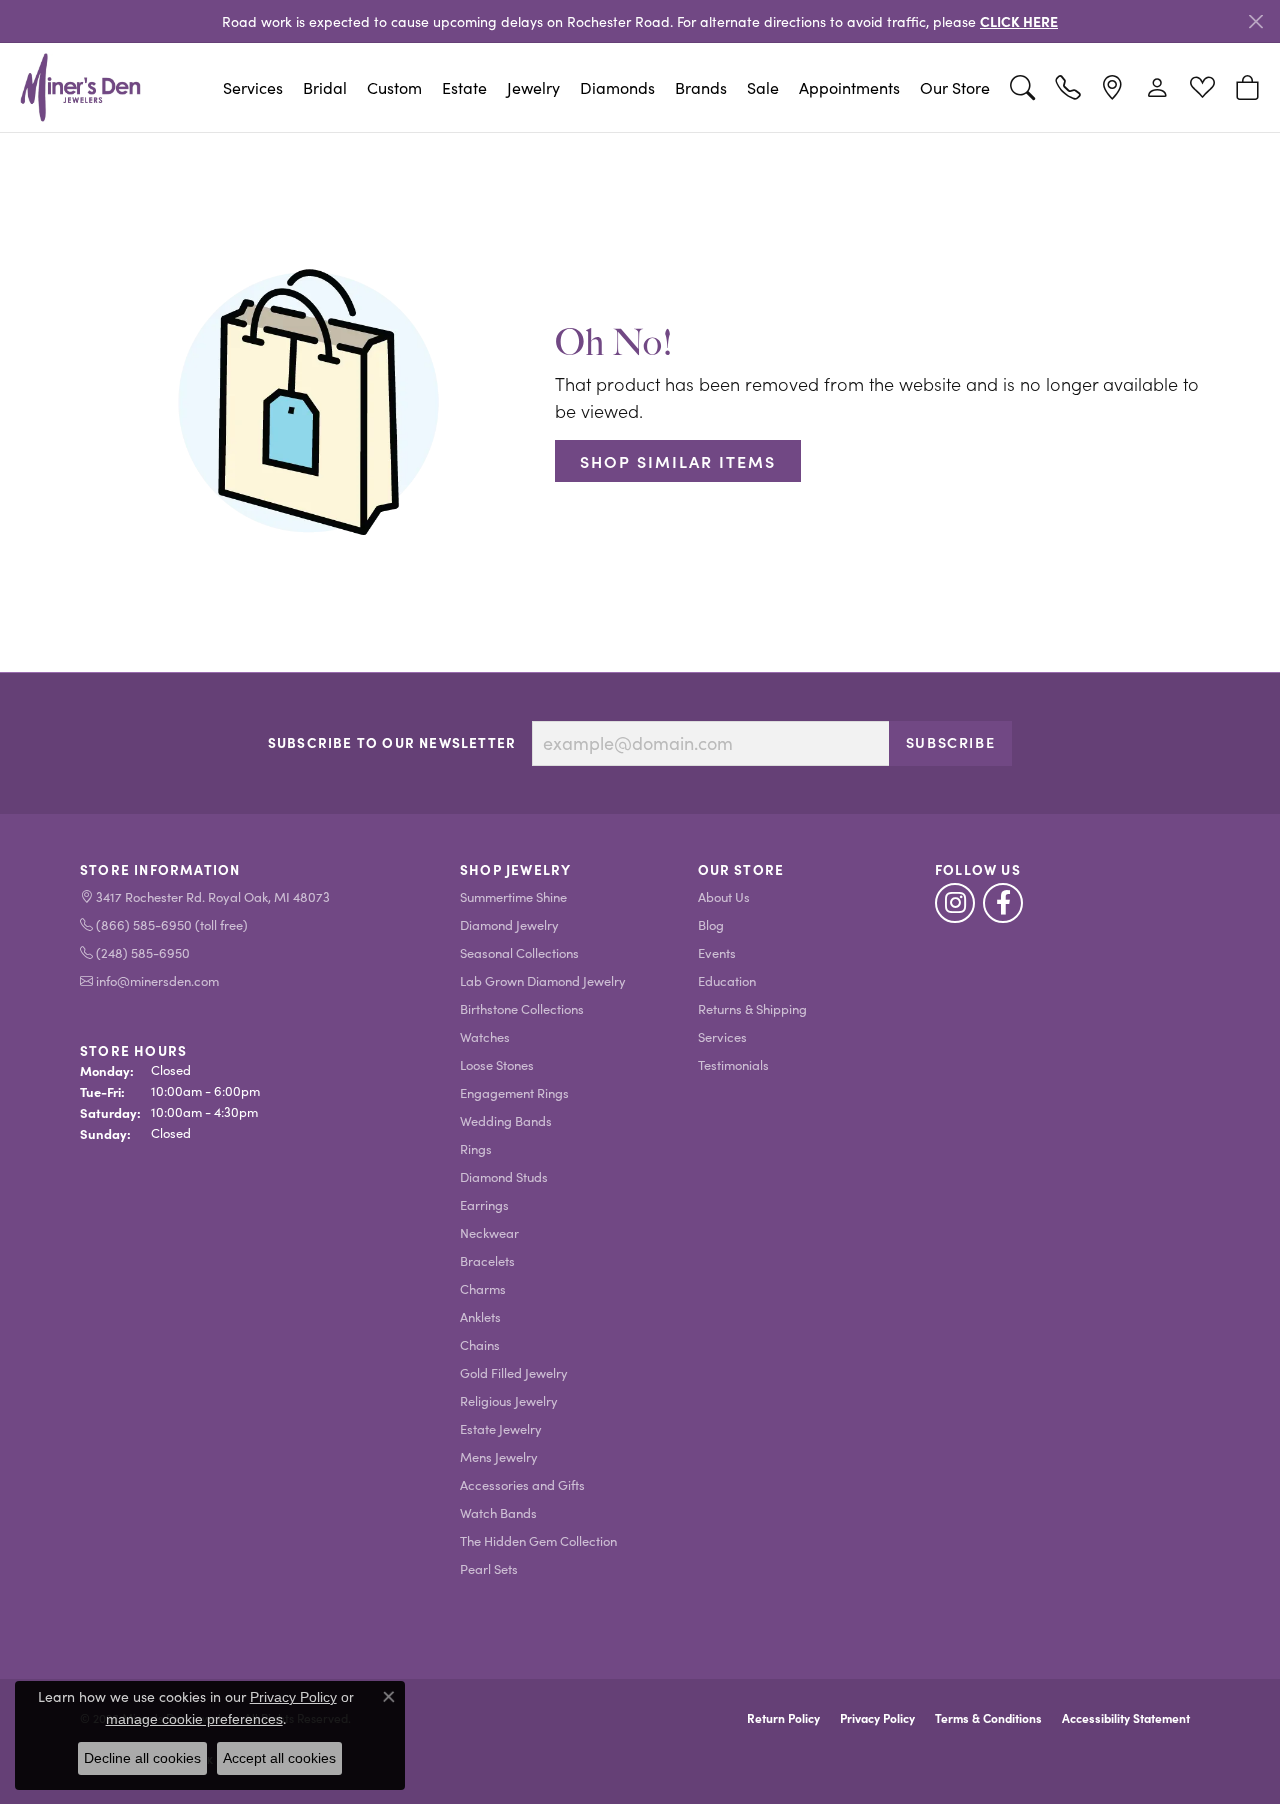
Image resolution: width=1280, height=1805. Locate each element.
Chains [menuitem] (480, 1344)
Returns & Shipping (752, 1008)
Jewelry (533, 87)
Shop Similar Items (678, 461)
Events (717, 952)
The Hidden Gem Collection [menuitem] (538, 1540)
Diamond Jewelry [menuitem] (509, 924)
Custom (394, 87)
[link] (1067, 88)
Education (727, 980)
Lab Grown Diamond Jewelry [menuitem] (543, 980)
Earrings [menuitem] (484, 1204)
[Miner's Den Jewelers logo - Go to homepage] (80, 87)
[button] (1022, 88)
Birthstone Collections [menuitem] (522, 1008)
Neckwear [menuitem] (489, 1232)
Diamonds (617, 87)
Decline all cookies (142, 1758)
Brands (701, 87)
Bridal (325, 87)
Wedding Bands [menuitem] (506, 1120)
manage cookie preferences (194, 1719)
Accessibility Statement (1126, 1718)
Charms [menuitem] (483, 1288)
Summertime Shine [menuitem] (513, 896)
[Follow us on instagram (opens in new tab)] (955, 903)
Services (253, 87)
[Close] (1255, 21)
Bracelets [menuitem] (487, 1260)
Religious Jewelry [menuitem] (509, 1400)
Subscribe (950, 742)
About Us (724, 896)
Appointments (849, 87)
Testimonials (733, 1064)
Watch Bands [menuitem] (498, 1512)
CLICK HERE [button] (1019, 21)
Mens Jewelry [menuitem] (499, 1456)
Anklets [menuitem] (480, 1316)
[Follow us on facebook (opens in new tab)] (1003, 903)
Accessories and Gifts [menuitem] (522, 1484)
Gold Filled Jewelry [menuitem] (514, 1372)
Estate (464, 87)
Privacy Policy (877, 1718)
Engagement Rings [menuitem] (514, 1092)
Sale (763, 87)
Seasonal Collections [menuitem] (519, 952)
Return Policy (783, 1718)
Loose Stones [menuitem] (497, 1064)
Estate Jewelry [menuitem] (501, 1428)
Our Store (955, 87)
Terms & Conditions (988, 1718)
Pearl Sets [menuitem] (489, 1568)
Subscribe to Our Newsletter (392, 743)
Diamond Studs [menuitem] (504, 1176)
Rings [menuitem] (476, 1148)
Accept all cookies (279, 1758)
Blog (711, 924)
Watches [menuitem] (485, 1036)
